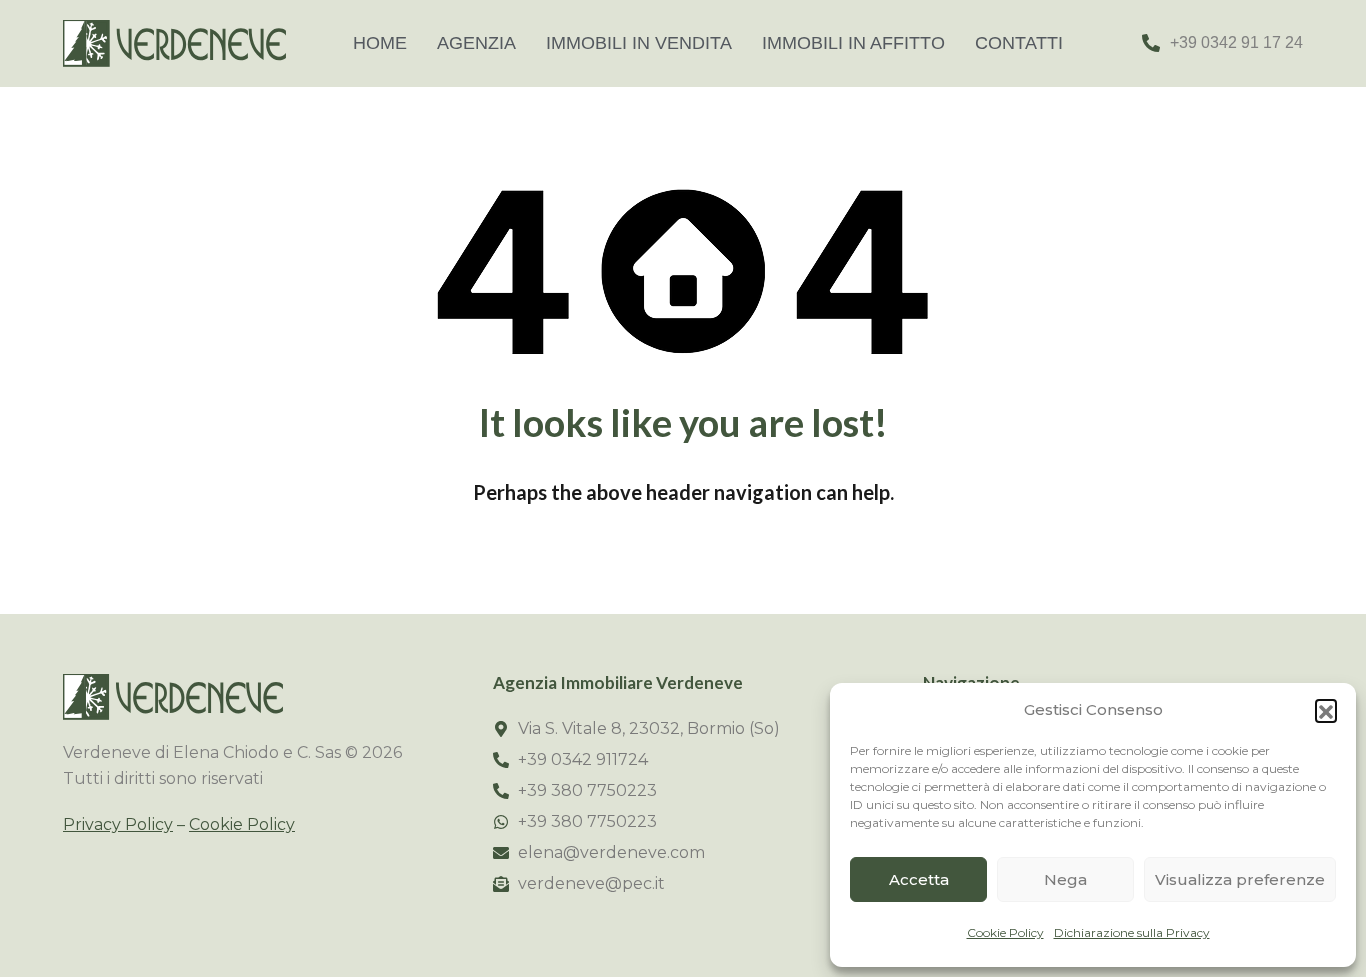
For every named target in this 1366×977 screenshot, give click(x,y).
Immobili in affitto (853, 43)
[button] (1326, 710)
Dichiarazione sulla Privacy (1132, 932)
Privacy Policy (118, 824)
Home (380, 43)
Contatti (1019, 43)
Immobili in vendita (639, 43)
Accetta (919, 879)
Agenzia (476, 43)
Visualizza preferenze (1240, 879)
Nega (1065, 879)
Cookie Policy (1005, 932)
